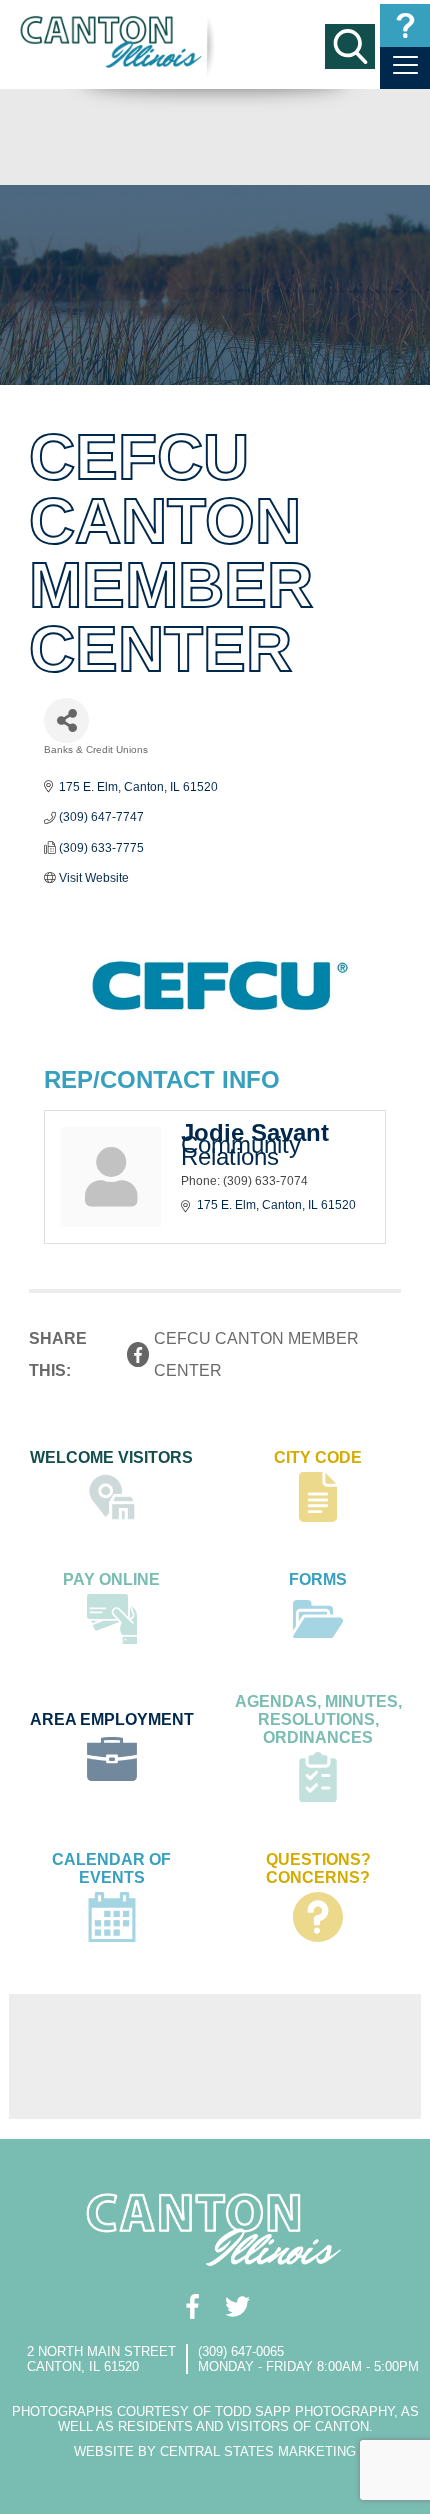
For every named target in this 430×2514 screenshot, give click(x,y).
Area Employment (112, 1719)
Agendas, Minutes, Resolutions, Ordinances (318, 1719)
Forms (318, 1579)
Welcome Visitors (111, 1457)
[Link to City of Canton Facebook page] (192, 2306)
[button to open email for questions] (405, 25)
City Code (318, 1457)
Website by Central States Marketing (215, 2451)
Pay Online (111, 1579)
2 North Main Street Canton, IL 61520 (101, 2359)
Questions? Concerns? (318, 1868)
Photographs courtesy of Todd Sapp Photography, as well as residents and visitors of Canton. (215, 2419)
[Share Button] (66, 720)
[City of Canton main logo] (112, 41)
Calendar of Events (111, 1868)
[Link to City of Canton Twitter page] (237, 2306)
